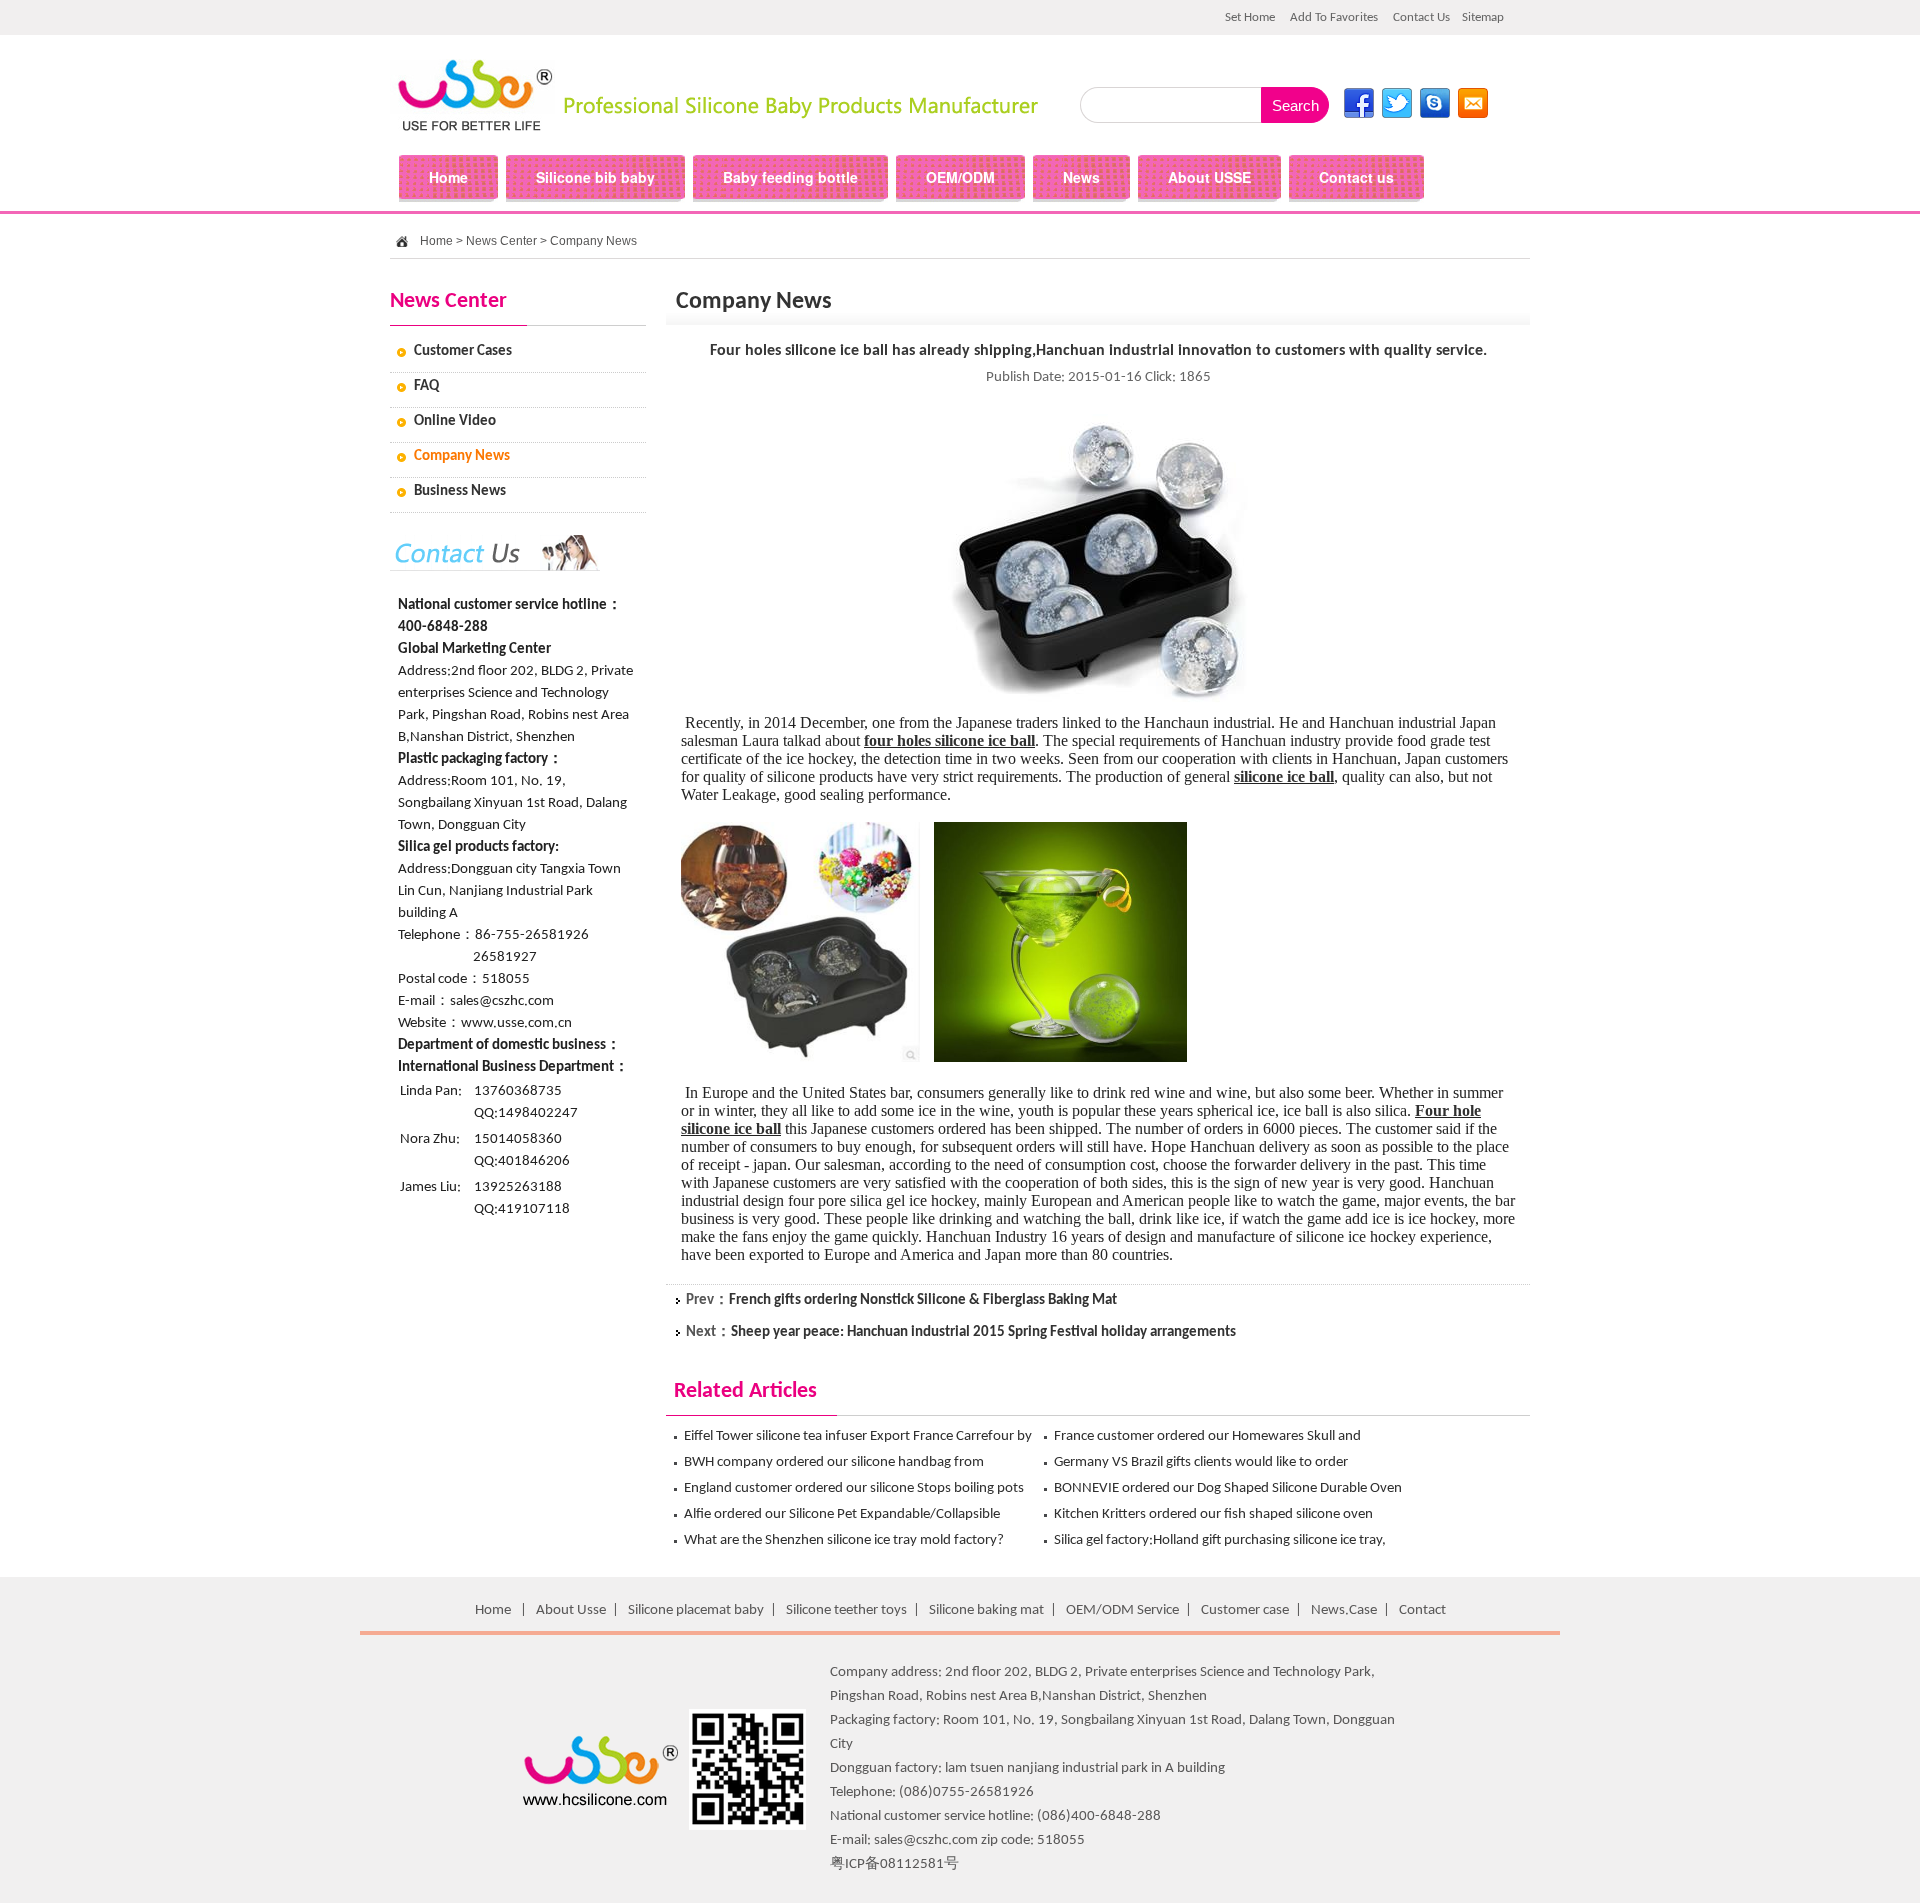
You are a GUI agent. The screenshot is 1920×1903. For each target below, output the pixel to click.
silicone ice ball (1284, 776)
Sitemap (1483, 17)
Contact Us (1421, 17)
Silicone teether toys (846, 1610)
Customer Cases (463, 351)
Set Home (1250, 17)
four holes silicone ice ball (949, 740)
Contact (1422, 1610)
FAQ (426, 386)
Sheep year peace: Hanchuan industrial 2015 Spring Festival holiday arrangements (983, 1332)
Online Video (455, 421)
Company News (593, 241)
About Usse (571, 1610)
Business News (460, 491)
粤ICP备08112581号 (894, 1864)
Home (436, 241)
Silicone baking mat (986, 1610)
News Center (501, 241)
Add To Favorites (1334, 17)
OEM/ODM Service (1122, 1610)
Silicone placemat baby (696, 1610)
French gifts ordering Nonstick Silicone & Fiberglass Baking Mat (923, 1300)
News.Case (1344, 1610)
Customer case (1245, 1610)
